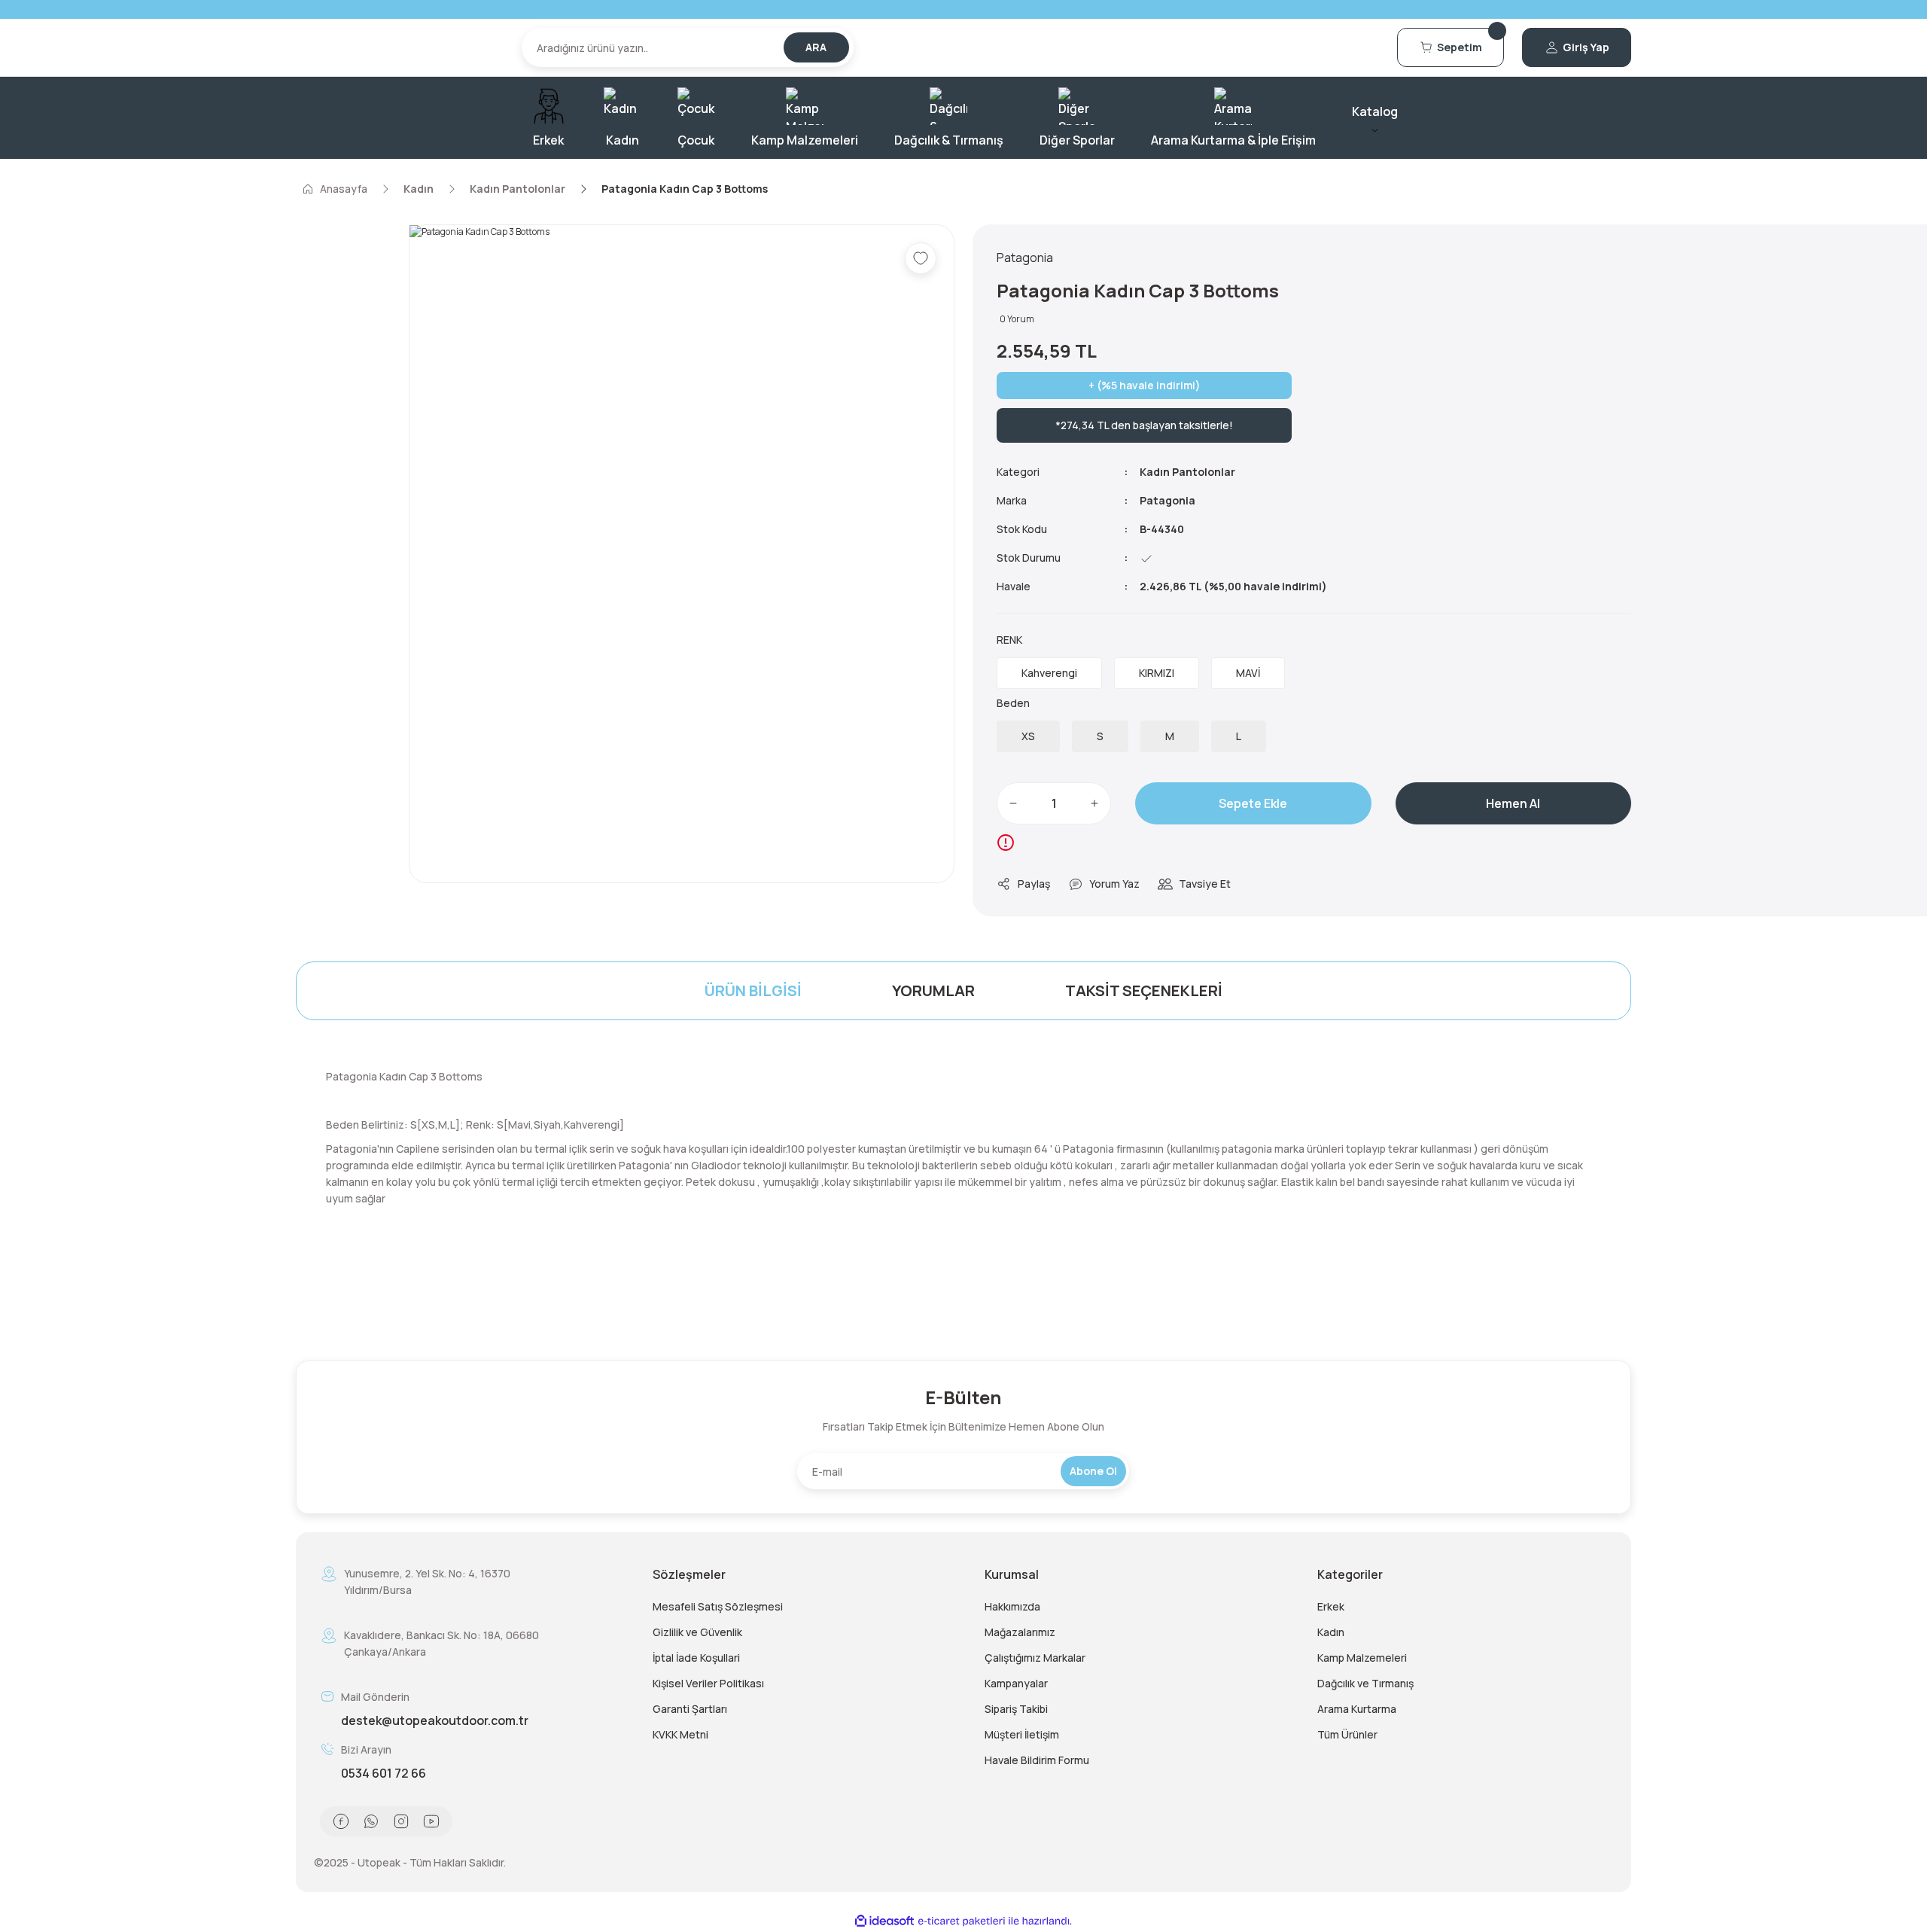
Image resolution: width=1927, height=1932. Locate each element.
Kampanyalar (1016, 1683)
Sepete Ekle (1253, 803)
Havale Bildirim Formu (1037, 1760)
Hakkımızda (1012, 1606)
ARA (816, 47)
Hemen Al (1513, 803)
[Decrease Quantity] (1013, 803)
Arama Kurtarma (1357, 1709)
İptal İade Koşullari (696, 1658)
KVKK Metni (680, 1734)
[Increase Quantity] (1094, 803)
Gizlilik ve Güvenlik (697, 1632)
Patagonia (1167, 500)
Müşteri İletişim (1022, 1734)
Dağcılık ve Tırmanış (1365, 1683)
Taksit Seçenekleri (1144, 990)
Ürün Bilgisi (753, 990)
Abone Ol (1093, 1471)
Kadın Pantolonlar (1187, 472)
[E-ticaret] (962, 1921)
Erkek (1331, 1606)
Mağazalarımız (1020, 1632)
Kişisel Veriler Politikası (708, 1683)
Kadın (1331, 1632)
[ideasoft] (884, 1921)
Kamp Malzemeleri (1362, 1658)
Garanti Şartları (690, 1709)
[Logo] (400, 47)
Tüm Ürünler (1347, 1734)
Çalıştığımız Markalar (1035, 1658)
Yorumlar (933, 990)
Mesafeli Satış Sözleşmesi (718, 1606)
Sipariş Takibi (1016, 1709)
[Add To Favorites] (921, 258)
